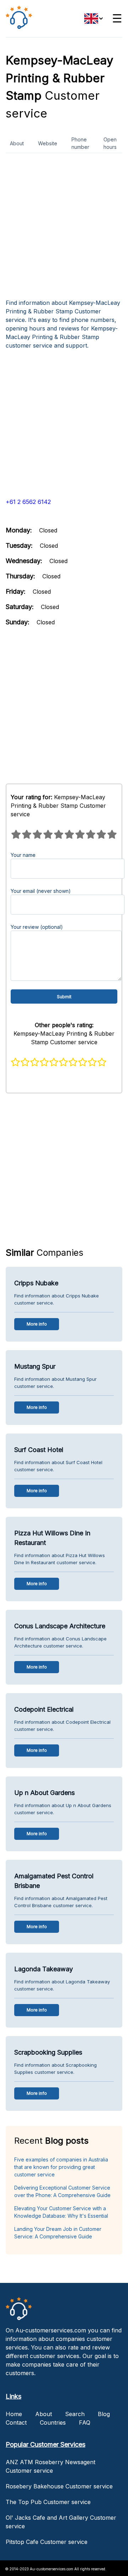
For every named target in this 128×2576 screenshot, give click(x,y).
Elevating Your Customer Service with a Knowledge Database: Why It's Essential (61, 2212)
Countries (53, 2423)
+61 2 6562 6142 (28, 502)
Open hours (110, 143)
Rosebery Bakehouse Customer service (59, 2486)
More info (37, 1324)
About (17, 143)
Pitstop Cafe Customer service (47, 2542)
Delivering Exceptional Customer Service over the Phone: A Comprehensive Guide (62, 2191)
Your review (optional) (37, 927)
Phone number (80, 143)
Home (14, 2414)
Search (75, 2414)
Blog (104, 2414)
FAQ (85, 2423)
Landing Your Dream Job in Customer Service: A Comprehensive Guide (58, 2233)
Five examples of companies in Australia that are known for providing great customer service (61, 2167)
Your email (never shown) (41, 891)
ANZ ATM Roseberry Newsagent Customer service (50, 2466)
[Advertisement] (64, 229)
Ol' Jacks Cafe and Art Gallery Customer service (61, 2522)
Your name (23, 855)
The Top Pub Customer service (48, 2502)
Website (48, 143)
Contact (16, 2423)
